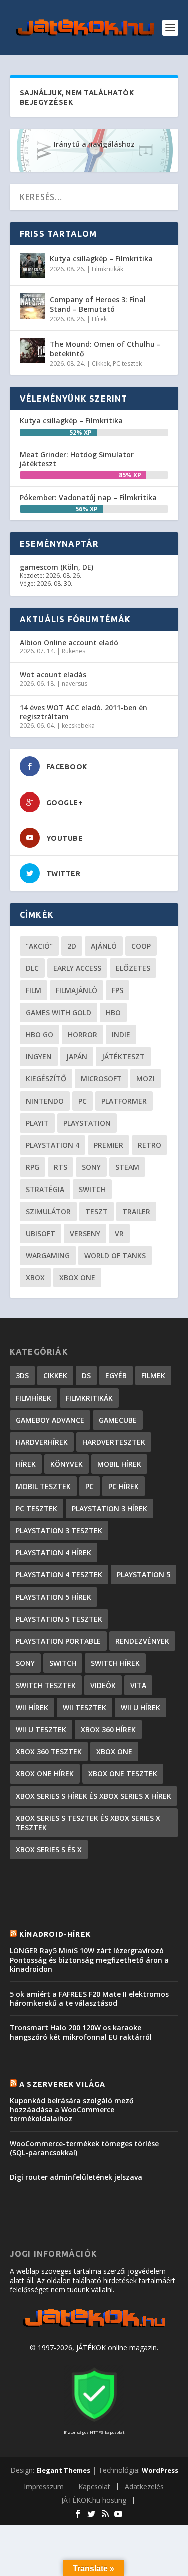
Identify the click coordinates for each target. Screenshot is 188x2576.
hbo (113, 1012)
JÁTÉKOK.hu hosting (94, 2500)
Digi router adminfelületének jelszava (76, 2177)
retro (150, 1145)
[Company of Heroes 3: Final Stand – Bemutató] (32, 306)
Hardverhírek (42, 1442)
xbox (35, 1278)
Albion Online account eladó (69, 642)
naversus (74, 684)
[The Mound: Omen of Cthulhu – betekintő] (32, 351)
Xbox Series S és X (49, 1850)
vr (119, 1233)
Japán (77, 1057)
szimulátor (48, 1211)
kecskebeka (78, 725)
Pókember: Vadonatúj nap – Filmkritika (88, 497)
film (33, 990)
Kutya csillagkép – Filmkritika (101, 259)
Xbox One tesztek (123, 1774)
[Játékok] (94, 2327)
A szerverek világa (62, 2084)
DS (86, 1376)
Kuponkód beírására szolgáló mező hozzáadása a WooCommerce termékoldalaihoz (72, 2109)
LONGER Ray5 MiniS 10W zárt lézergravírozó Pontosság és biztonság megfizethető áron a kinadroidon (89, 1960)
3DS (22, 1376)
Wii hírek (32, 1707)
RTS (60, 1167)
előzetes (133, 968)
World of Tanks (115, 1256)
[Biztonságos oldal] (94, 2422)
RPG (32, 1167)
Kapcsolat (94, 2486)
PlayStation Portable (58, 1641)
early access (77, 968)
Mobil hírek (119, 1464)
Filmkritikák (108, 269)
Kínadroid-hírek (55, 1934)
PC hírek (124, 1486)
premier (109, 1145)
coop (141, 946)
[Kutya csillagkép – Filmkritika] (32, 265)
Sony (91, 1167)
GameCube (118, 1420)
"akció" (39, 946)
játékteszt (123, 1057)
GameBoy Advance (50, 1420)
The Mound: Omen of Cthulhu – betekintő (105, 349)
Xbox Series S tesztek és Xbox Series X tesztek (88, 1823)
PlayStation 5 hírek (53, 1597)
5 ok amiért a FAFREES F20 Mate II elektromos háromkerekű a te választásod (89, 1998)
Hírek (99, 319)
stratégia (45, 1189)
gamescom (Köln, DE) (56, 567)
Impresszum (44, 2486)
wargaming (48, 1256)
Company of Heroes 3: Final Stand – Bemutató (98, 304)
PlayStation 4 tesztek (59, 1575)
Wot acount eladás (53, 675)
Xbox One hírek (45, 1774)
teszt (97, 1211)
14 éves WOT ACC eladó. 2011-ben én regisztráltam (83, 712)
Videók (103, 1685)
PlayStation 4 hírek (53, 1553)
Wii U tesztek (41, 1729)
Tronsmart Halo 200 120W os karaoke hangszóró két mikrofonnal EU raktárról (81, 2032)
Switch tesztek (46, 1685)
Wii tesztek (84, 1707)
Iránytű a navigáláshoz (94, 144)
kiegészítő (46, 1079)
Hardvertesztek (114, 1442)
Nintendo (45, 1101)
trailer (136, 1211)
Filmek (153, 1376)
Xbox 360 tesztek (49, 1752)
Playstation (87, 1123)
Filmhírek (33, 1398)
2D (72, 946)
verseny (85, 1233)
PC (82, 1101)
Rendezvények (142, 1641)
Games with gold (58, 1012)
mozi (146, 1079)
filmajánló (76, 990)
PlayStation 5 (144, 1575)
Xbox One (77, 1278)
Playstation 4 (52, 1145)
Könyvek (66, 1464)
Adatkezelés (144, 2486)
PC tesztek (127, 364)
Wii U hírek (141, 1707)
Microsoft (101, 1079)
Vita (138, 1685)
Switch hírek (115, 1663)
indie (121, 1034)
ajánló (104, 946)
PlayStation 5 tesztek (59, 1619)
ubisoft (40, 1233)
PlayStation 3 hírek (110, 1508)
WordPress (160, 2470)
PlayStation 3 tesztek (59, 1530)
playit (37, 1123)
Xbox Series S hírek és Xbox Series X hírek (93, 1796)
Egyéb (116, 1376)
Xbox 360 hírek (108, 1729)
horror (82, 1034)
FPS (118, 990)
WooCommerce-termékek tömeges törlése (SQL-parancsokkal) (84, 2148)
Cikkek (101, 364)
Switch (92, 1189)
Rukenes (73, 651)
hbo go (39, 1034)
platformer (124, 1101)
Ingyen (39, 1057)
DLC (32, 968)
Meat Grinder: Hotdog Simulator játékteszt (77, 459)
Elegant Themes (63, 2470)
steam (127, 1167)
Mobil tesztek (43, 1486)
